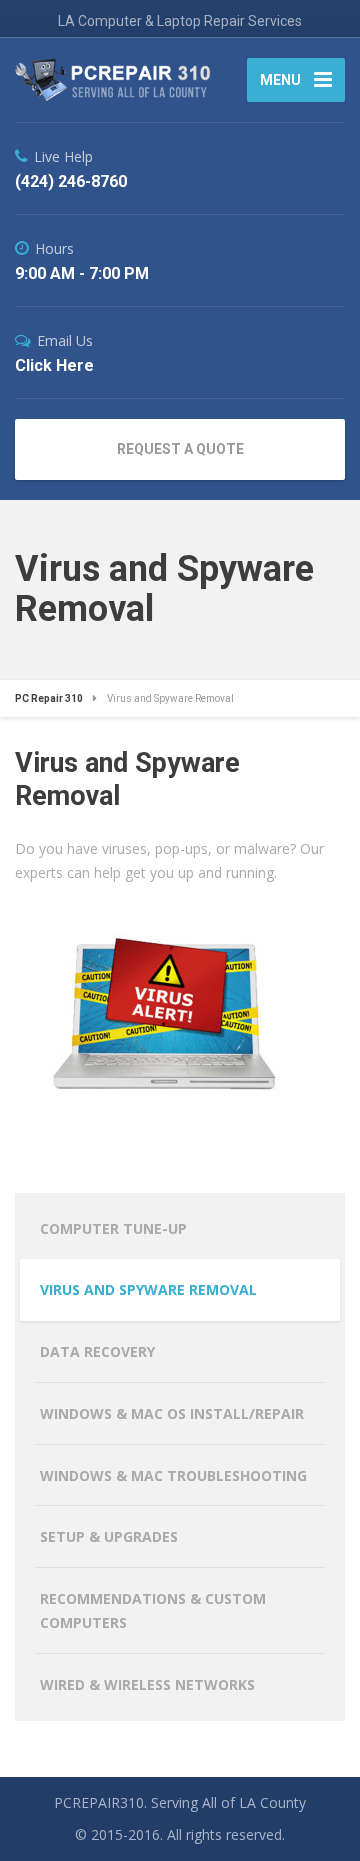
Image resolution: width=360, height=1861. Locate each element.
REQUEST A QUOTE (180, 449)
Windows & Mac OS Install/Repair (172, 1413)
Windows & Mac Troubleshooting (173, 1475)
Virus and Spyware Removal (148, 1289)
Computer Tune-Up (113, 1228)
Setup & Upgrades (109, 1536)
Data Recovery (97, 1351)
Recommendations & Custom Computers (153, 1610)
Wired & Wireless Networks (147, 1684)
